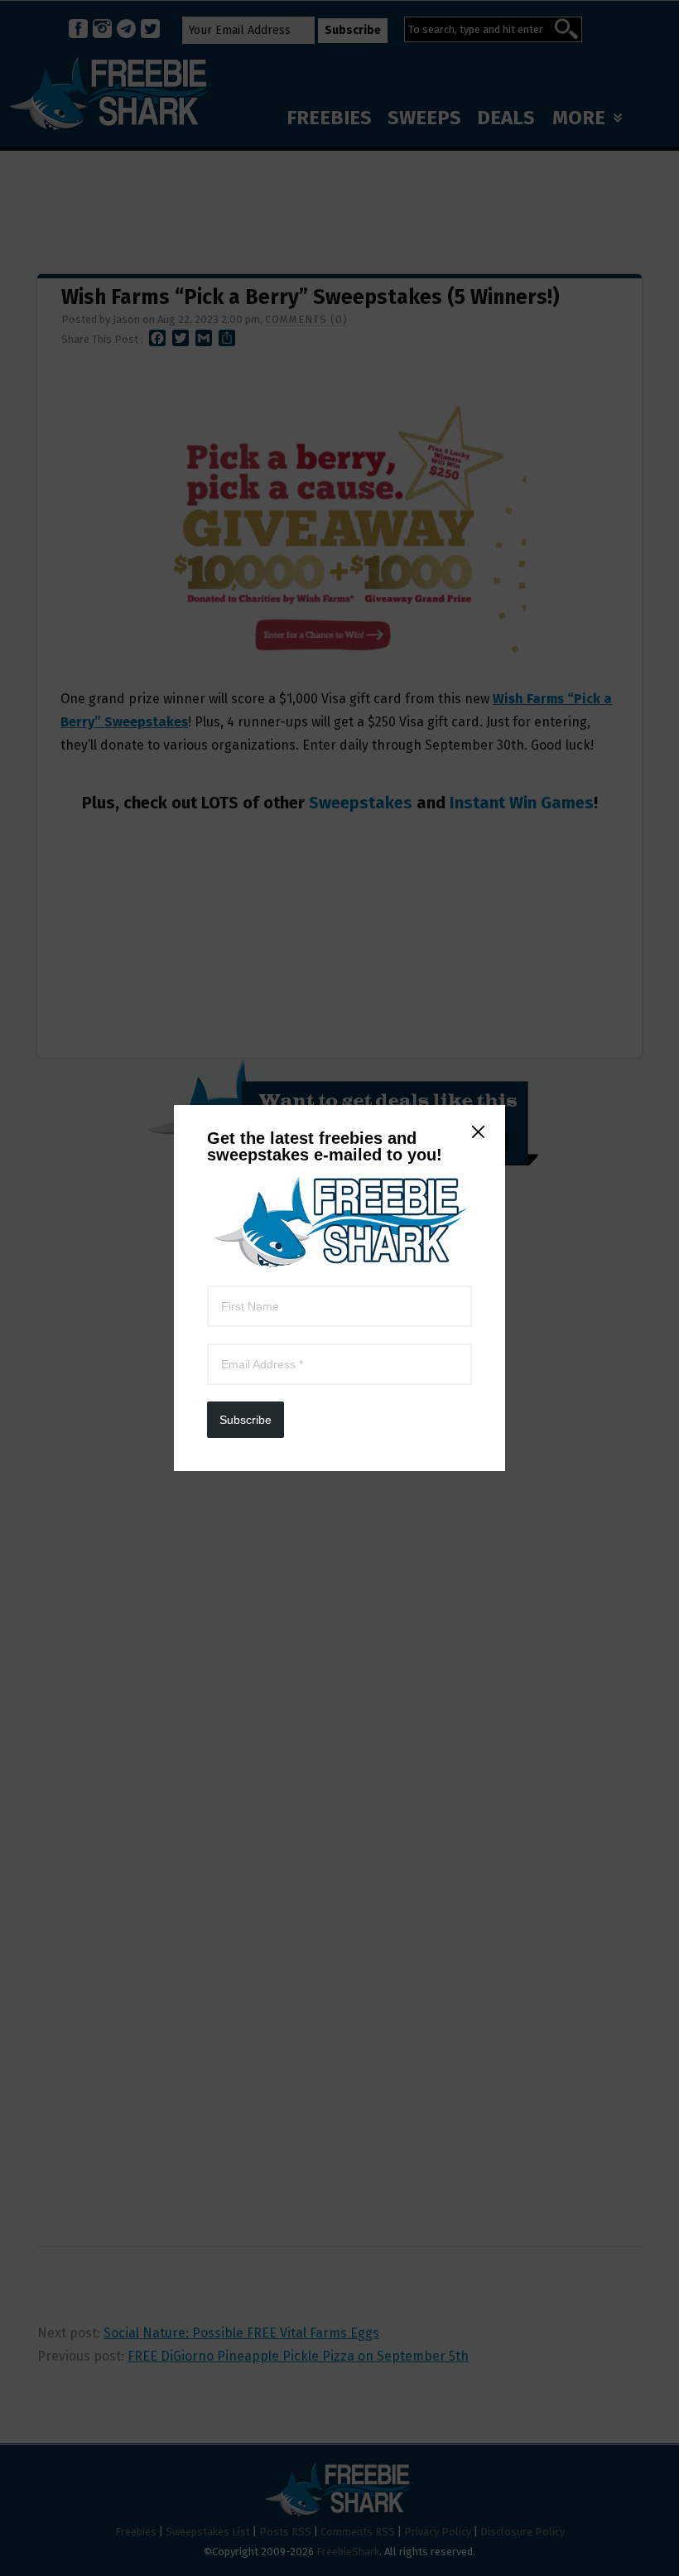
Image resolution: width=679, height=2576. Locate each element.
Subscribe (246, 1420)
